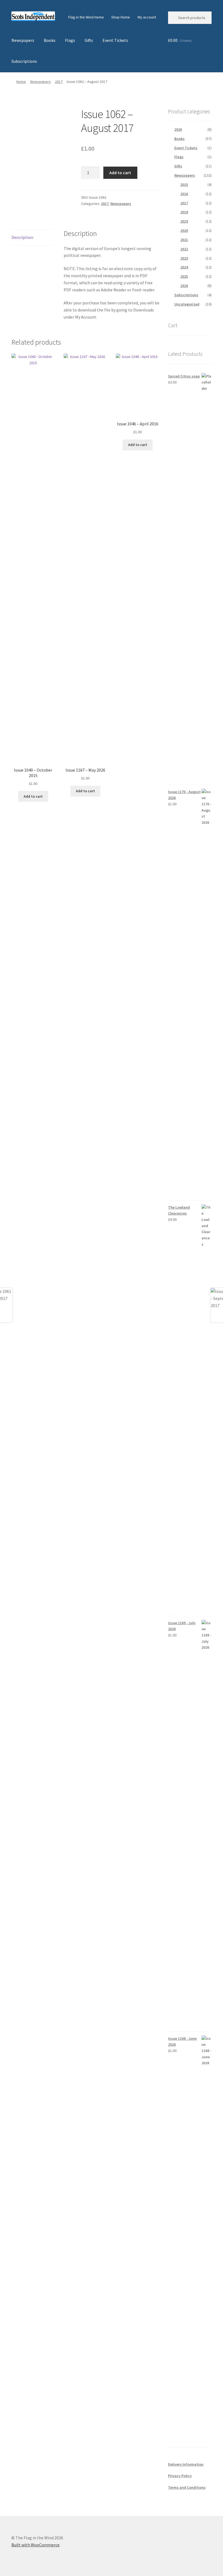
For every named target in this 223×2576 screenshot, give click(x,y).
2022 (184, 249)
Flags (70, 40)
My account (147, 17)
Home (21, 82)
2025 (184, 276)
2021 (184, 240)
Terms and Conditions (187, 2487)
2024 (184, 267)
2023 (184, 258)
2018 (184, 212)
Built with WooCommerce (35, 2545)
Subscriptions (24, 61)
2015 (184, 185)
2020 (184, 230)
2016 (184, 194)
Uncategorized (187, 304)
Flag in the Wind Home (86, 17)
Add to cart (120, 173)
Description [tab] (22, 237)
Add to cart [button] (33, 796)
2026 (178, 129)
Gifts (89, 40)
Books (50, 40)
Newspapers (23, 40)
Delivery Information (186, 2464)
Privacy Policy (180, 2476)
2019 (184, 221)
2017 (59, 82)
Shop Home (121, 17)
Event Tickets (115, 40)
